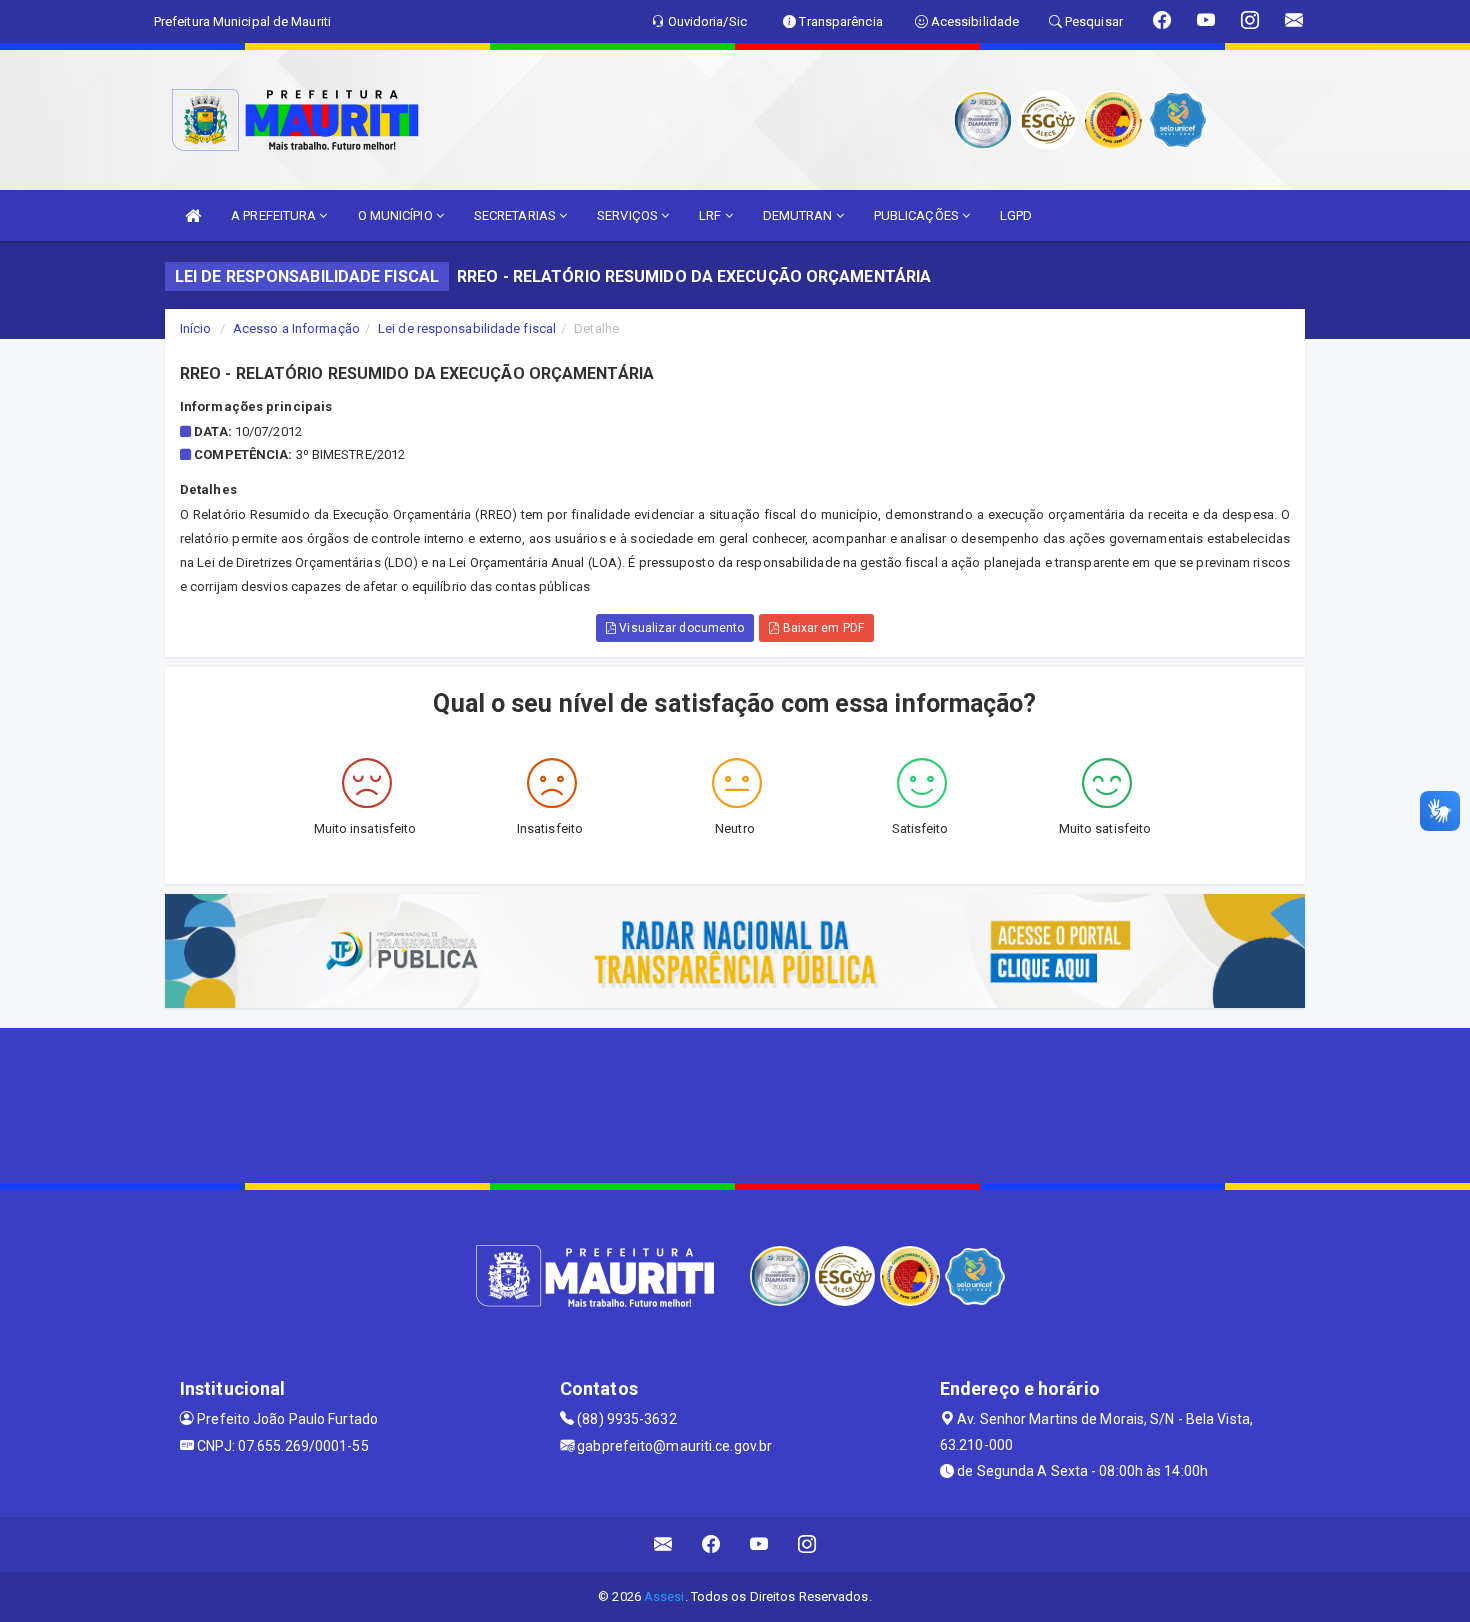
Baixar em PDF (821, 628)
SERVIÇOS (629, 215)
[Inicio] (193, 215)
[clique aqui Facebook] (711, 1544)
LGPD (1016, 215)
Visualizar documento (680, 628)
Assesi (664, 1596)
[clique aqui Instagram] (807, 1544)
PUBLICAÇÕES (918, 215)
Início (196, 328)
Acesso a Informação (296, 328)
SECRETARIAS (516, 215)
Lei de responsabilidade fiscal (467, 328)
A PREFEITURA (275, 215)
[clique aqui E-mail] (663, 1544)
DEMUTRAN (799, 215)
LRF (711, 215)
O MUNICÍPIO (397, 215)
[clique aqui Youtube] (759, 1544)
